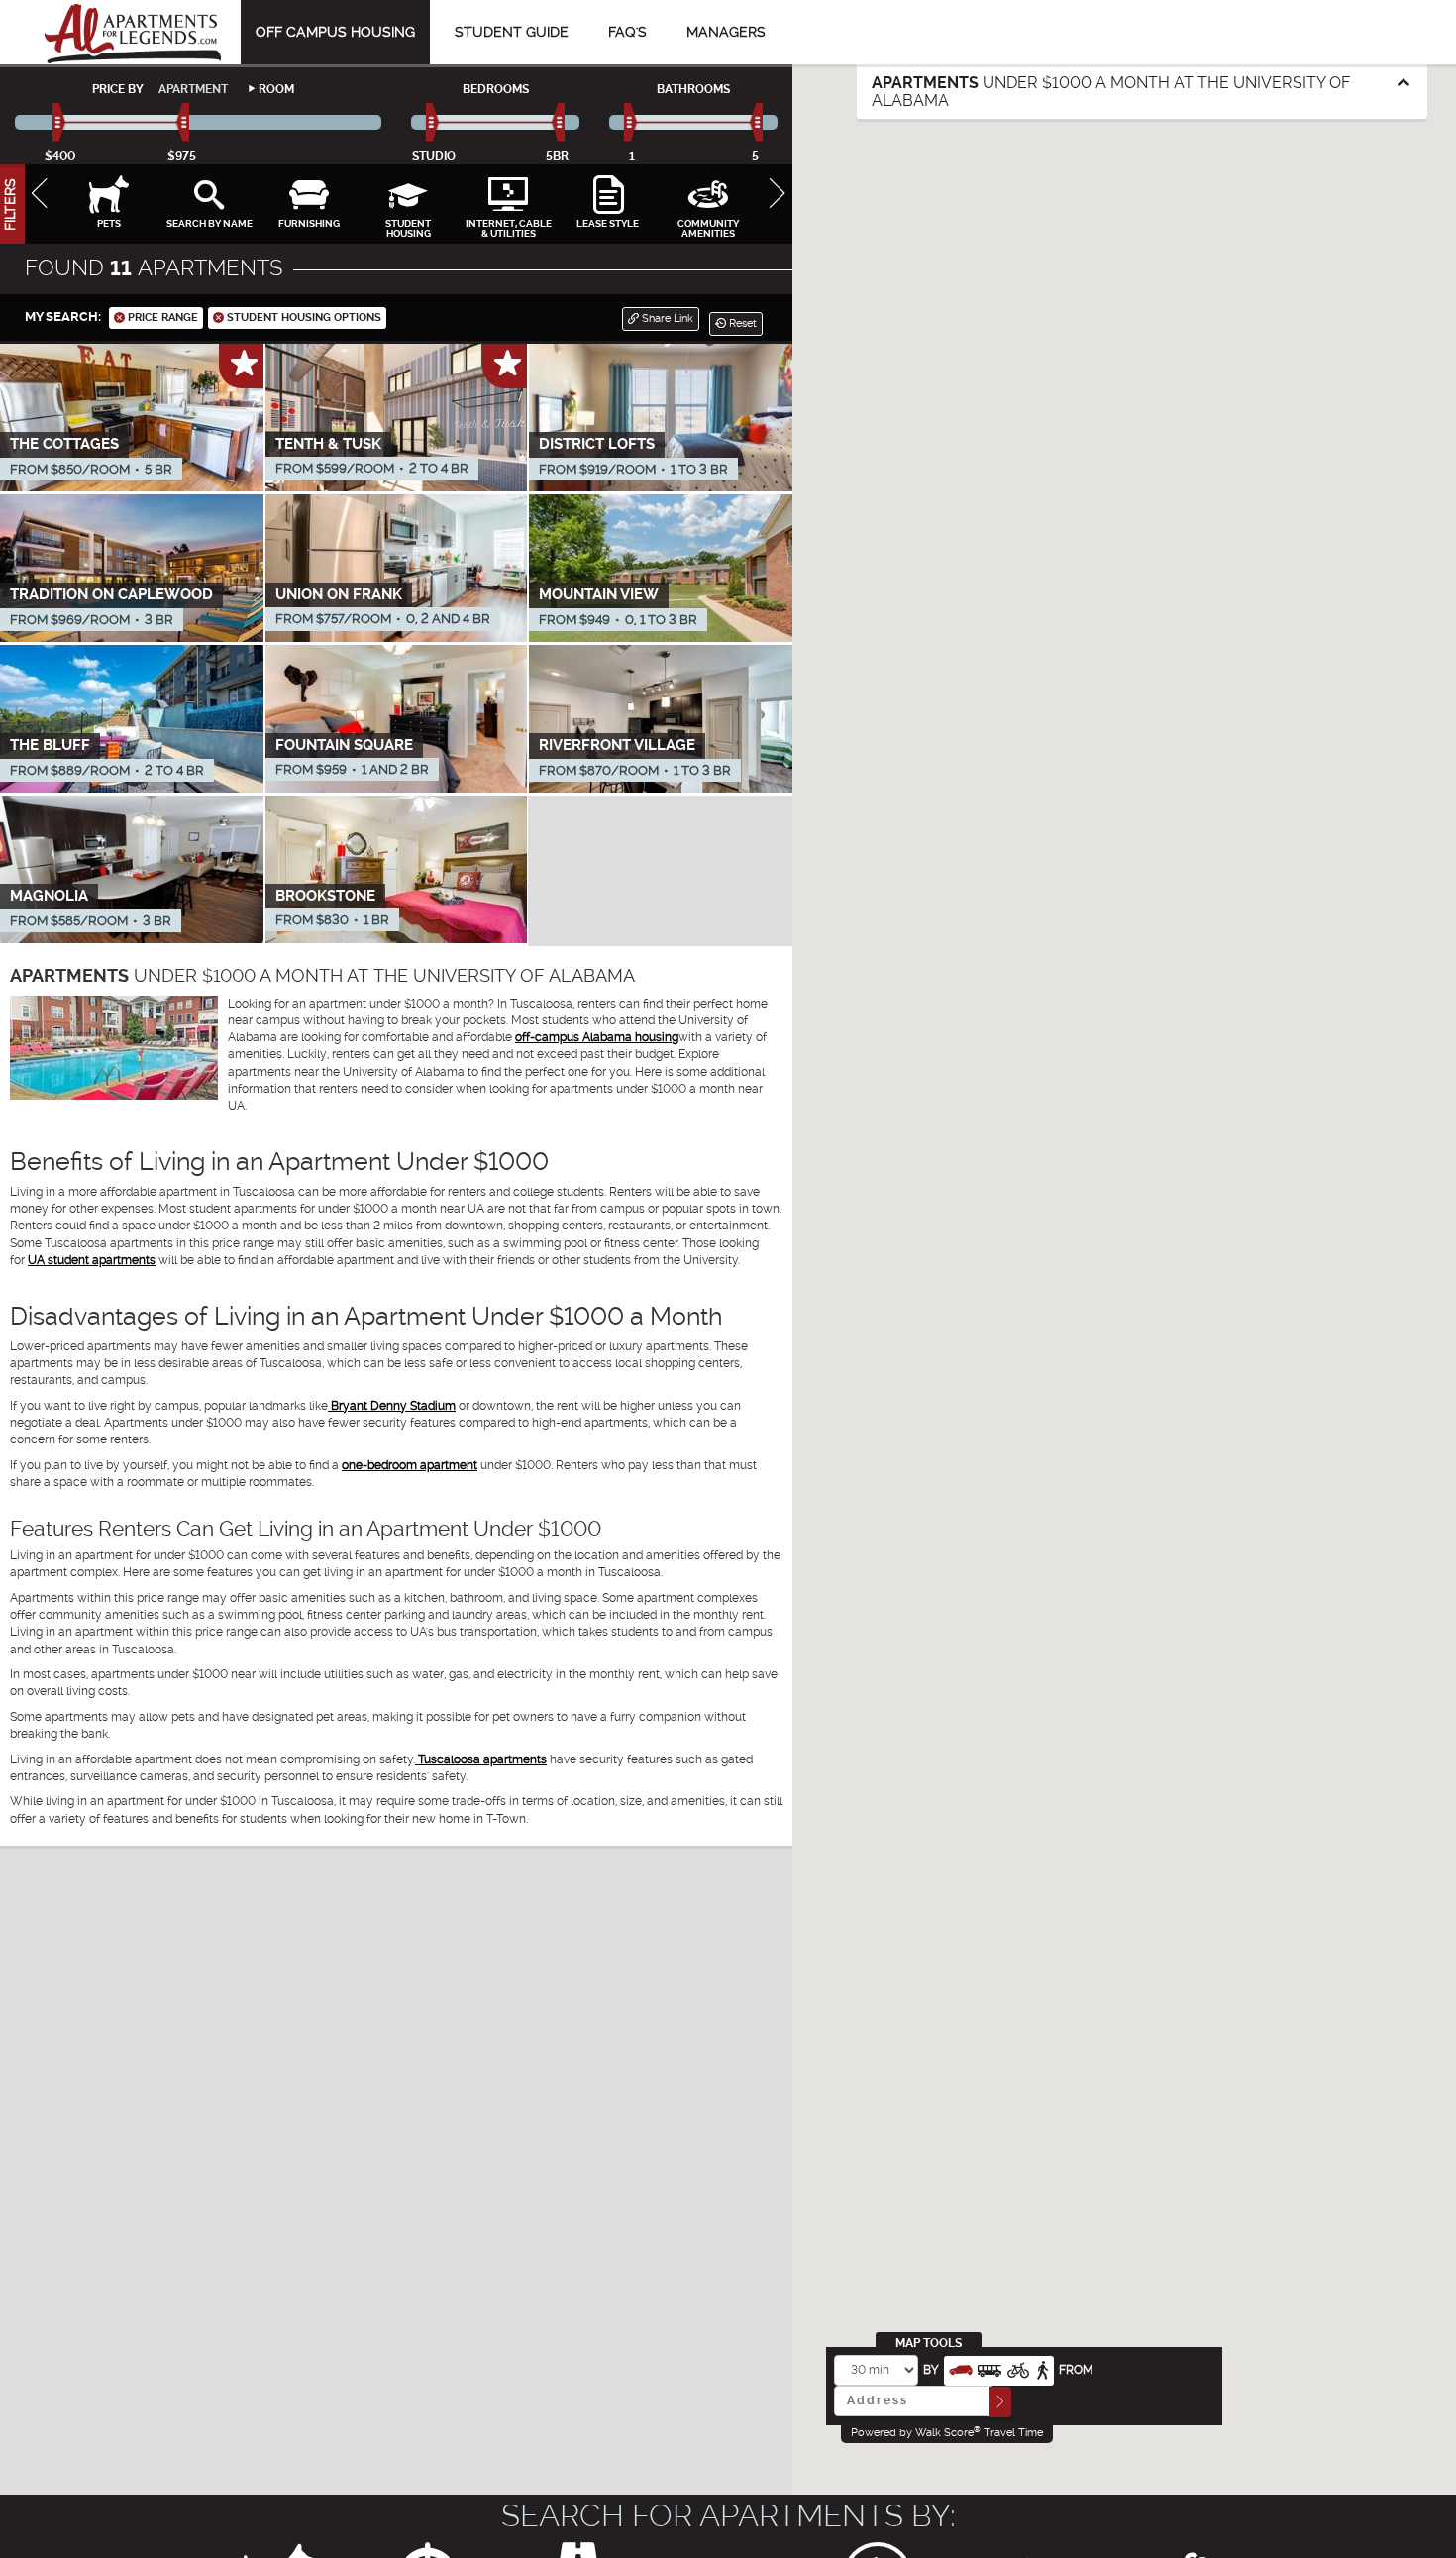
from (1076, 2370)
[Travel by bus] (989, 2368)
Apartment (193, 89)
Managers (726, 32)
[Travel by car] (961, 2368)
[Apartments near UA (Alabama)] (133, 32)
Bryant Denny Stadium (392, 1406)
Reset (741, 323)
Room (276, 89)
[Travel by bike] (1018, 2368)
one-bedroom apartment (410, 1465)
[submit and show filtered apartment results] (1000, 2402)
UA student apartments (92, 1260)
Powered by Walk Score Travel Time (947, 2432)
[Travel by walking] (1042, 2368)
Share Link (666, 319)
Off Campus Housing (335, 32)
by (931, 2370)
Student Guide (512, 32)
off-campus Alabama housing (597, 1037)
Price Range (161, 318)
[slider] (60, 123)
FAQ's (627, 32)
